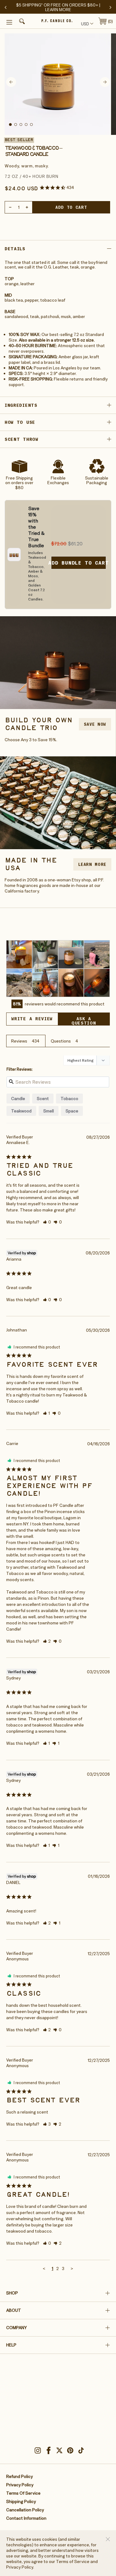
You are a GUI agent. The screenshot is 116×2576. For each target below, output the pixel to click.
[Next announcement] (110, 7)
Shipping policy (21, 2501)
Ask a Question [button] (84, 1021)
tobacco (69, 1099)
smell (49, 1111)
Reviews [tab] (19, 1041)
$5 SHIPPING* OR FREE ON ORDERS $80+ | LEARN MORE (58, 7)
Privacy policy (20, 2485)
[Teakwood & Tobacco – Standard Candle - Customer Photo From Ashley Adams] (19, 954)
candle (18, 1099)
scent (43, 1099)
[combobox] (86, 24)
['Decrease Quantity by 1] (10, 207)
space (72, 1111)
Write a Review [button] (32, 1019)
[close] (108, 2539)
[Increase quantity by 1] (27, 207)
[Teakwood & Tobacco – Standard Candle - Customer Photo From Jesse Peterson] (71, 954)
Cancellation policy (25, 2510)
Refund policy (19, 2476)
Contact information (26, 2518)
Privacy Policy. (20, 2567)
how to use (20, 422)
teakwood (21, 1111)
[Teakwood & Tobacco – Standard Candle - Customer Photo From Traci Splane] (97, 954)
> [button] (72, 2269)
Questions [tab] (61, 1041)
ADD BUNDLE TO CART (79, 563)
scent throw (21, 439)
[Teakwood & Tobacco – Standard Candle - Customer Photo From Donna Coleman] (45, 954)
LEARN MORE (92, 864)
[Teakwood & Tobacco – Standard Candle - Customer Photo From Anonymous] (45, 983)
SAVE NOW (95, 724)
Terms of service (23, 2493)
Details (15, 249)
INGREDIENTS (21, 405)
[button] (21, 22)
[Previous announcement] (6, 7)
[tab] (10, 125)
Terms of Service (73, 2561)
